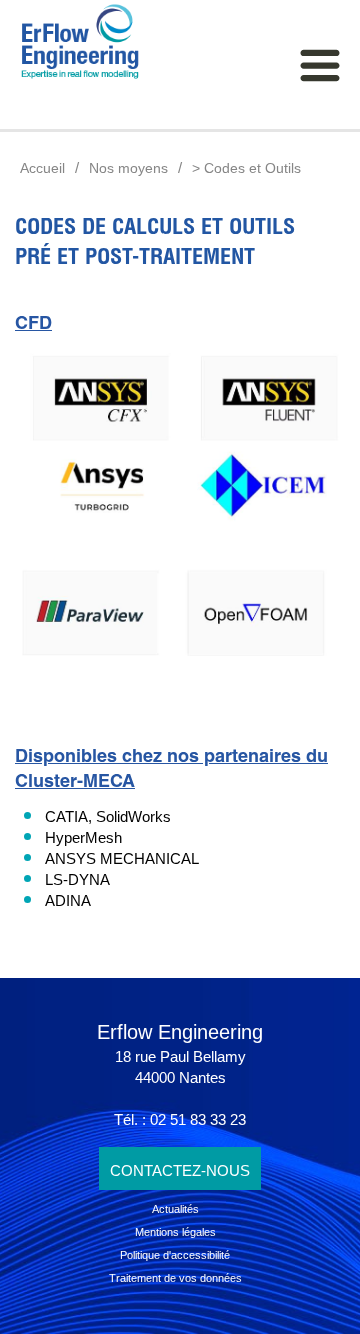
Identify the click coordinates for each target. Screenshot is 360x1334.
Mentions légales (175, 1232)
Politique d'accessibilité (175, 1255)
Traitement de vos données (175, 1278)
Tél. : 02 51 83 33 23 (180, 1119)
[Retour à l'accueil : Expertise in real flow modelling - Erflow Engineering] (70, 42)
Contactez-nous (180, 1170)
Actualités (175, 1209)
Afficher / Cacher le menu (320, 65)
